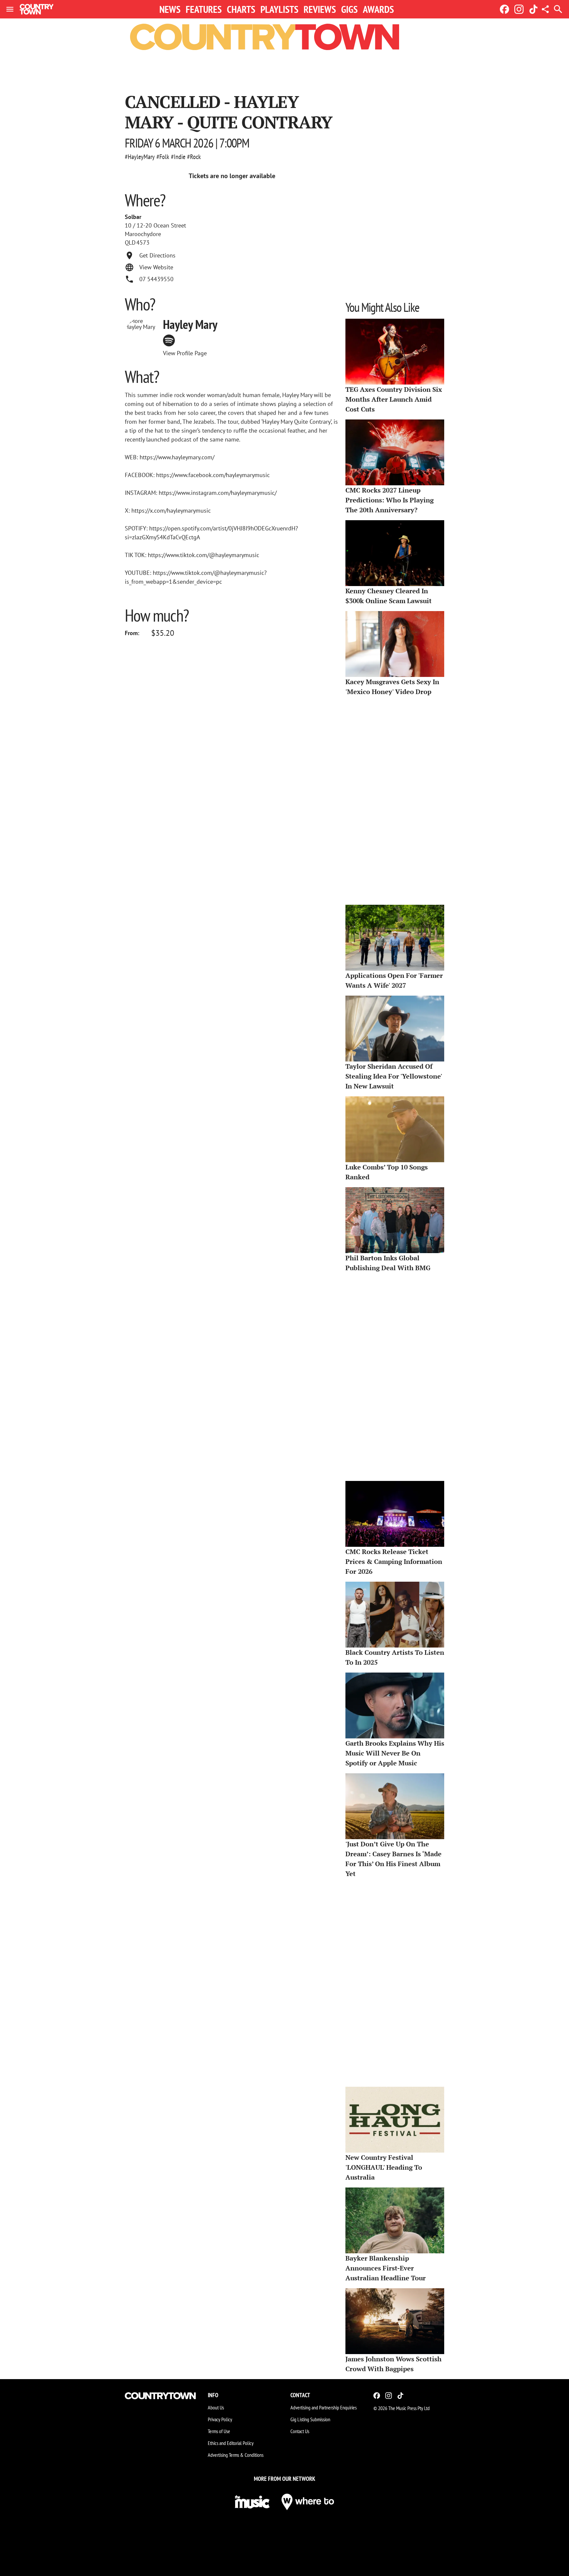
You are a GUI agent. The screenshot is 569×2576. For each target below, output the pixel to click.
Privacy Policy (220, 2419)
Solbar (133, 217)
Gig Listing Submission (310, 2419)
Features (204, 9)
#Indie (178, 157)
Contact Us (300, 2431)
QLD (130, 243)
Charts (241, 9)
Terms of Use (219, 2431)
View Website (156, 267)
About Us (216, 2407)
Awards (378, 9)
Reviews (320, 9)
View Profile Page (185, 353)
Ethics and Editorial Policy (231, 2443)
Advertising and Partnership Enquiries (324, 2407)
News (170, 9)
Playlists (279, 9)
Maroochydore (143, 234)
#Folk (163, 157)
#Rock (194, 157)
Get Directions (157, 255)
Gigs (349, 9)
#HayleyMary (140, 157)
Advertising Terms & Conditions (236, 2455)
